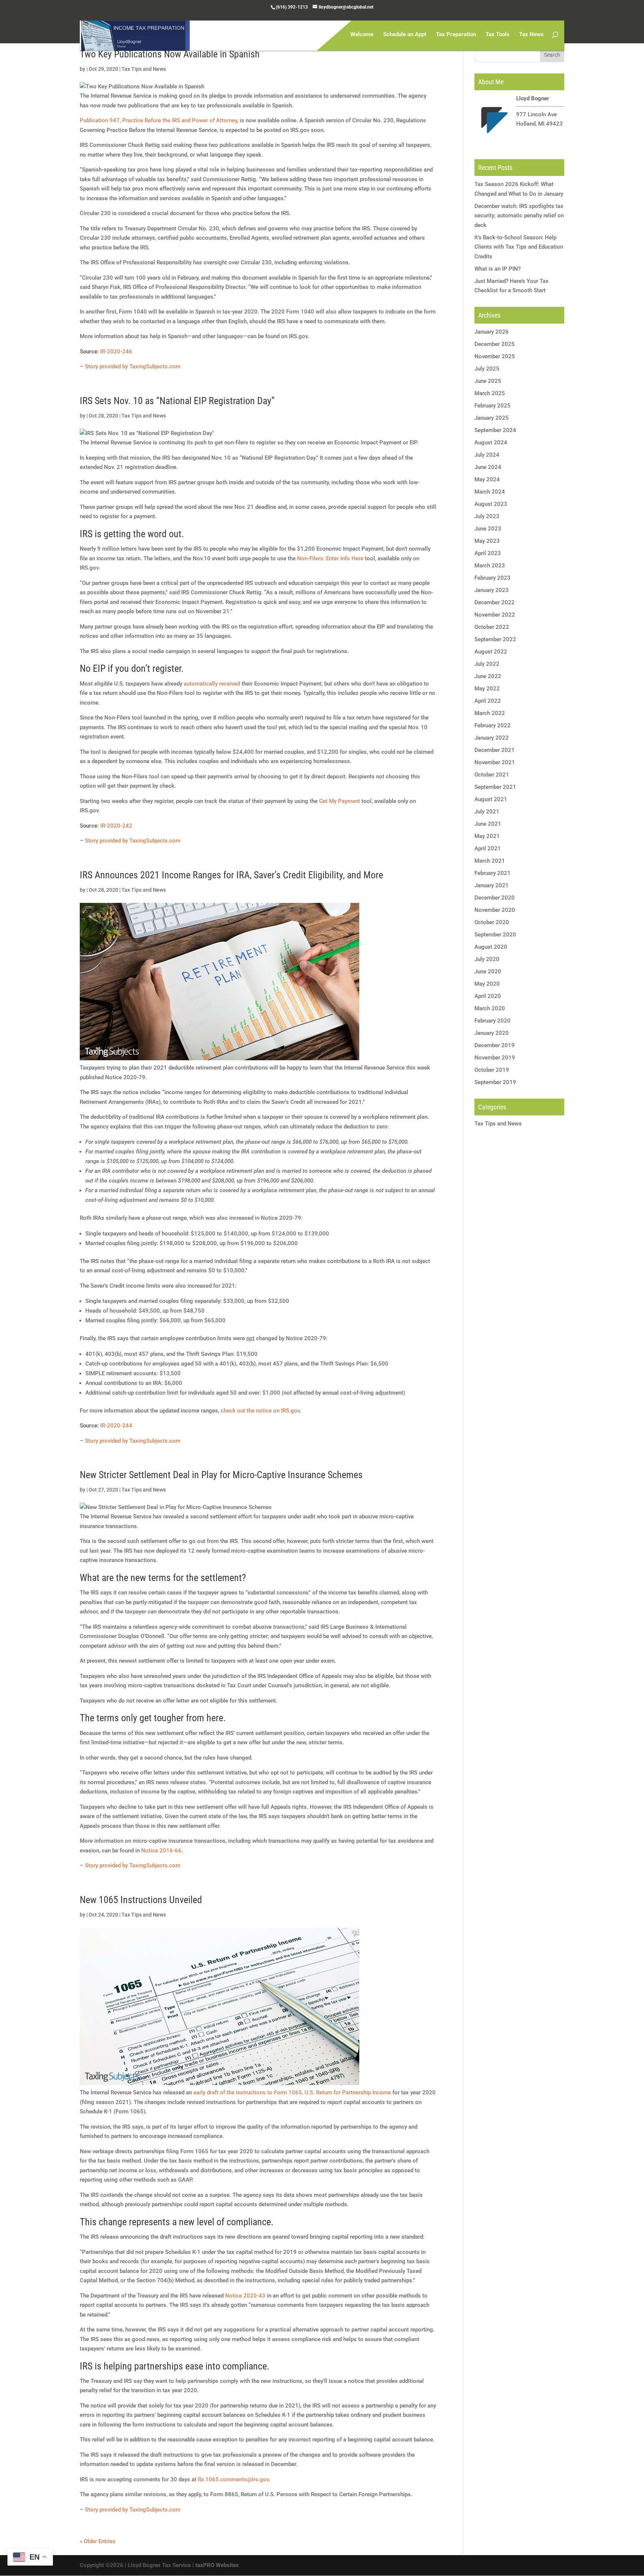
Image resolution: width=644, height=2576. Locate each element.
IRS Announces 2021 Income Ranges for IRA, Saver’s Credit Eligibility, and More (231, 875)
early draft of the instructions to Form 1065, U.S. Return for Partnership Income (292, 2092)
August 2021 (491, 799)
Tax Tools (498, 35)
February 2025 (493, 406)
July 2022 (487, 664)
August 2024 (491, 443)
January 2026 (492, 332)
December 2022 (495, 602)
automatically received (212, 684)
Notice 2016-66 (161, 1851)
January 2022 (492, 738)
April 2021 (488, 848)
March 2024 (490, 492)
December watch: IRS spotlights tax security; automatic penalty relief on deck (519, 216)
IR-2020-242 (116, 826)
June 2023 (488, 529)
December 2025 (495, 344)
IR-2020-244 (116, 1426)
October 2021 (492, 775)
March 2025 (490, 393)
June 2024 (488, 467)
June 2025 (488, 381)
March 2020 (490, 1008)
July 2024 (487, 455)
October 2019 (492, 1070)
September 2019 (495, 1082)
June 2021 (488, 824)
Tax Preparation (456, 35)
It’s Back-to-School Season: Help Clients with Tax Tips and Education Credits (519, 247)
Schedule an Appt (405, 35)
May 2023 (487, 541)
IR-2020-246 (116, 352)
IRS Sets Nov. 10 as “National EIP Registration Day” (177, 401)
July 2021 (487, 812)
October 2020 (492, 922)
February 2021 (493, 873)
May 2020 (487, 984)
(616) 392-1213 (292, 7)
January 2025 (492, 418)
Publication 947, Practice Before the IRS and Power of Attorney (158, 120)
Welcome (362, 35)
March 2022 (490, 713)
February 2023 (493, 578)
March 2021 (490, 861)
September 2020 (495, 935)
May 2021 (487, 836)
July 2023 (487, 516)
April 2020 (488, 996)
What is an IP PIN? (498, 269)
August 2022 (491, 652)
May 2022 (487, 689)
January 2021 (492, 885)
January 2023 (492, 590)
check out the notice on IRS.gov (260, 1411)
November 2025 (495, 356)
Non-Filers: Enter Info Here (330, 558)
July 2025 (487, 369)
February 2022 (493, 725)
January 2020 (492, 1033)
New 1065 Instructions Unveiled (141, 1900)
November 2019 (495, 1058)
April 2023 (488, 553)
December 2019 (495, 1045)
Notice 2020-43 (245, 2296)
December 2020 (495, 898)
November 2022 (495, 615)
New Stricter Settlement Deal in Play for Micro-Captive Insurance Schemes (221, 1475)
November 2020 (495, 910)
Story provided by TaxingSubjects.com (133, 366)
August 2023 (491, 504)
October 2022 (492, 627)
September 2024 (495, 430)
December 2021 (495, 750)
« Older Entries (98, 2541)
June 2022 (488, 676)
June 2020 (488, 971)
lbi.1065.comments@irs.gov (233, 2479)
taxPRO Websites (217, 2565)
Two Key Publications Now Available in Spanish (170, 54)
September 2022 (495, 639)
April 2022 (488, 701)
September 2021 (495, 787)
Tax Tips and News (144, 69)
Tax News (531, 35)
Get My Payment (340, 801)
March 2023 (490, 566)
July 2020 (487, 959)
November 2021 (495, 762)
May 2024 (487, 479)
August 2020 (491, 947)
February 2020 (493, 1021)
